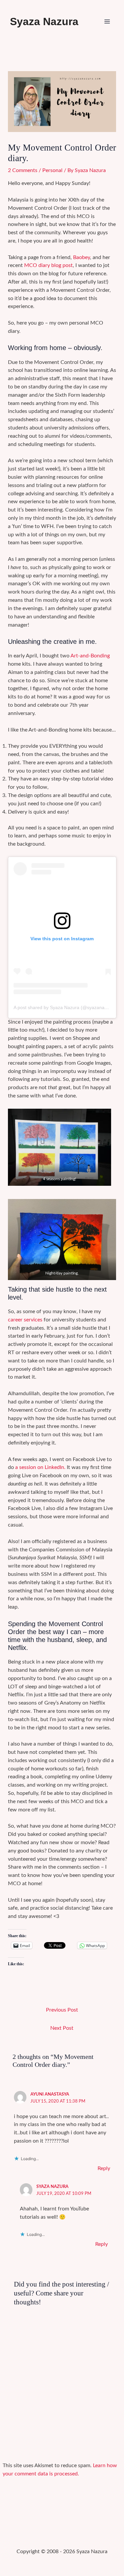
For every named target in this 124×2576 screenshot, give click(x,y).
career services (25, 1320)
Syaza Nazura (44, 22)
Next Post (62, 2028)
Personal (52, 171)
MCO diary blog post (48, 266)
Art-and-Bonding (90, 656)
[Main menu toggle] (107, 22)
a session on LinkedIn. (40, 1467)
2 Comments (23, 171)
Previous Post (62, 2010)
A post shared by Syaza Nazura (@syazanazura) (64, 1007)
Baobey (82, 258)
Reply (104, 2169)
